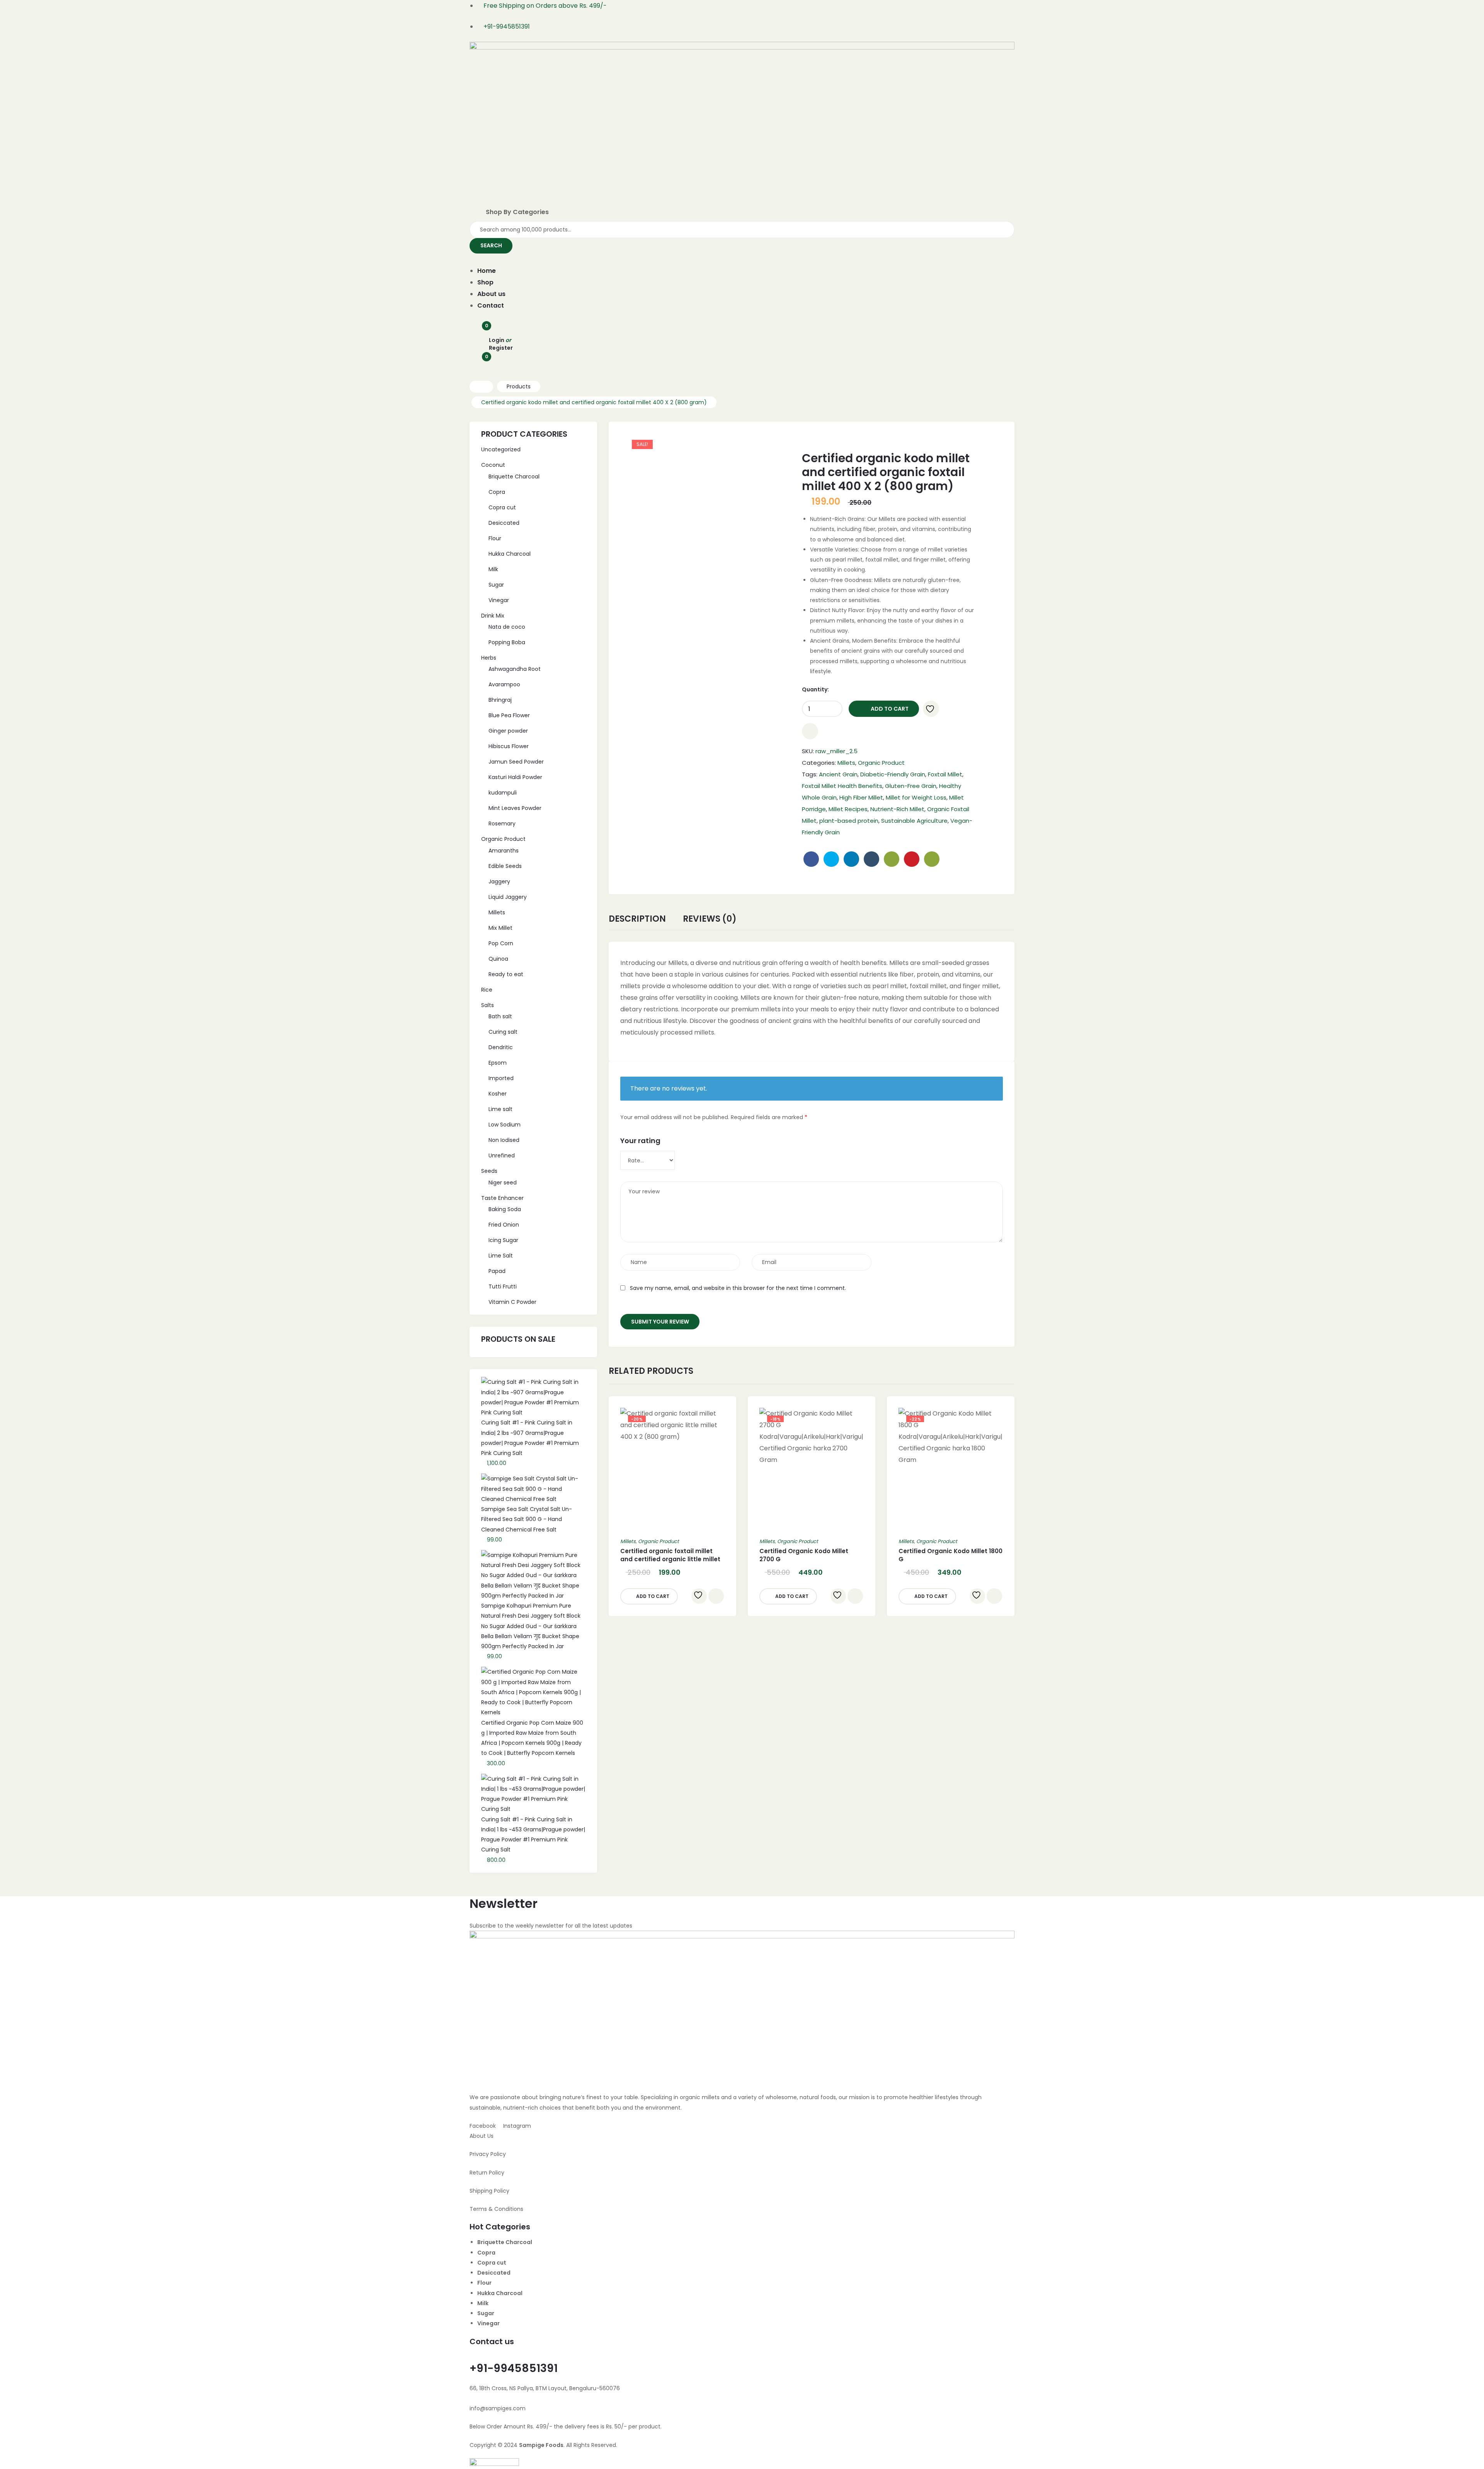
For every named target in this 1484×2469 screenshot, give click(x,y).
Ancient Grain (838, 774)
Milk (483, 2303)
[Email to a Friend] (932, 859)
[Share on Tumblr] (871, 859)
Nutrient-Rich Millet (897, 809)
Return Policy (487, 2173)
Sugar (486, 2313)
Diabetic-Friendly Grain (893, 774)
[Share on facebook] (811, 859)
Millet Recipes (848, 809)
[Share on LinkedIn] (851, 859)
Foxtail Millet (945, 774)
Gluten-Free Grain (911, 786)
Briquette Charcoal (505, 2242)
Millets (846, 763)
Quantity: (815, 689)
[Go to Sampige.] (481, 387)
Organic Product (881, 763)
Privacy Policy (488, 2154)
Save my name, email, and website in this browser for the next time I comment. (738, 1288)
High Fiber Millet (861, 797)
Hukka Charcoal (500, 2293)
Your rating (640, 1141)
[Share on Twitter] (831, 859)
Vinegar (488, 2323)
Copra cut (492, 2263)
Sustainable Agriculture (914, 821)
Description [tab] (637, 919)
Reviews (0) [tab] (710, 919)
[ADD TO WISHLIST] (931, 709)
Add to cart (890, 709)
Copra (486, 2253)
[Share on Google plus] (892, 859)
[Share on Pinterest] (912, 859)
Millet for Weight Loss (916, 797)
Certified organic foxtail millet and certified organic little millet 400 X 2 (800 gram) (670, 1559)
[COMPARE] (810, 731)
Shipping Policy (489, 2191)
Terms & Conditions (496, 2209)
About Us (482, 2136)
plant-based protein (849, 821)
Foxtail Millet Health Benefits (842, 786)
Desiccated (494, 2273)
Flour (484, 2283)
